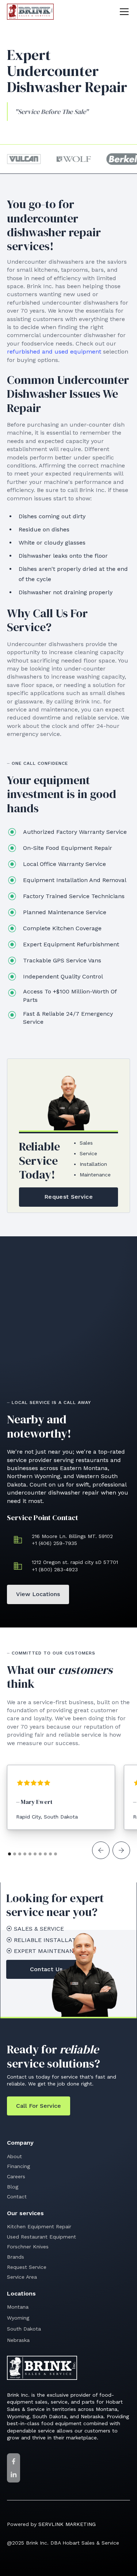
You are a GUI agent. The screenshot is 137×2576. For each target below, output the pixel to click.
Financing (18, 2166)
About (14, 2156)
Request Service (27, 2267)
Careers (16, 2176)
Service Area (22, 2277)
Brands (16, 2257)
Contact (17, 2197)
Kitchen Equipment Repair (39, 2226)
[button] (123, 12)
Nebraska (18, 2340)
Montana (18, 2307)
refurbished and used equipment (54, 352)
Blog (13, 2187)
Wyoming (18, 2318)
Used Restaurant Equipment (41, 2237)
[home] (30, 12)
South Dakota (24, 2329)
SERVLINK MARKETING (67, 2524)
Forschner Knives (28, 2247)
